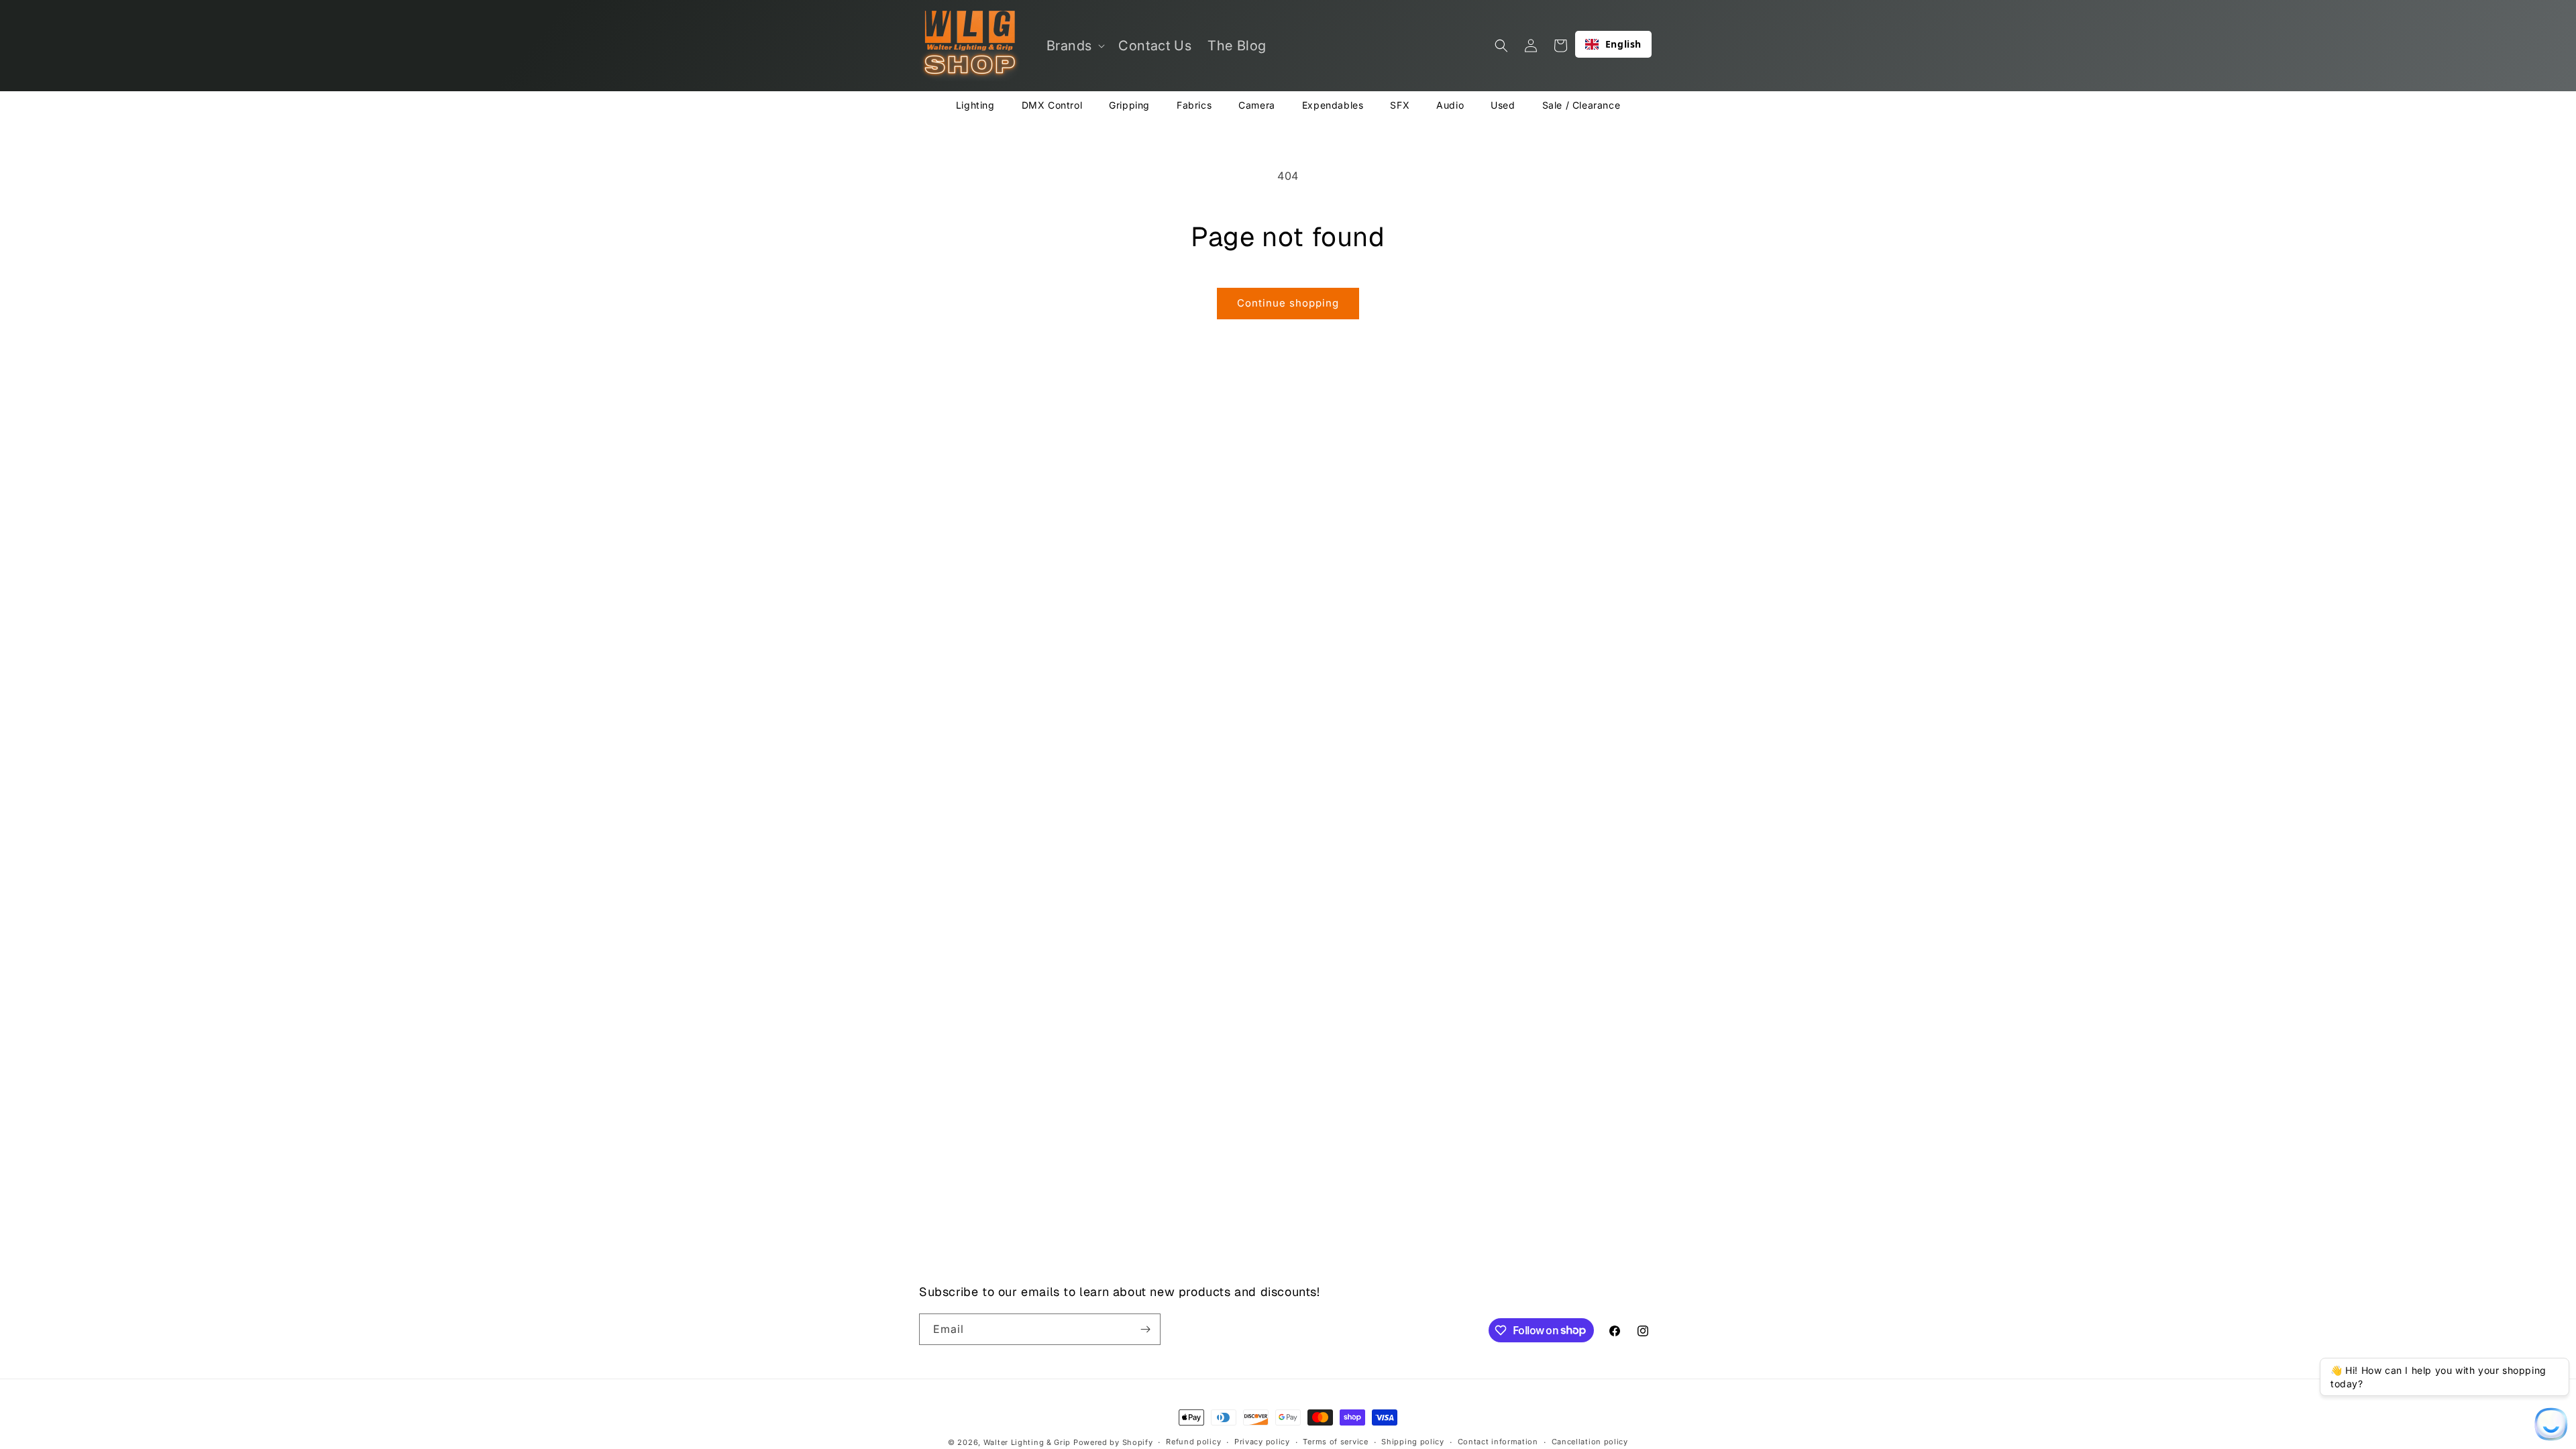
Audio (1450, 105)
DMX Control (1052, 105)
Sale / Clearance (1581, 105)
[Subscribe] (1145, 1329)
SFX (1400, 105)
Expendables (1333, 105)
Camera (1257, 105)
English (1623, 44)
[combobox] (1613, 44)
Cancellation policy (1590, 1442)
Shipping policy (1413, 1442)
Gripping (1129, 105)
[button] (1075, 46)
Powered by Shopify (1113, 1442)
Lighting (975, 105)
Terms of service (1335, 1442)
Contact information (1498, 1442)
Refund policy (1193, 1442)
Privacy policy (1262, 1442)
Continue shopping (1288, 303)
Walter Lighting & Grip (1027, 1442)
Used (1503, 105)
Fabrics (1194, 105)
